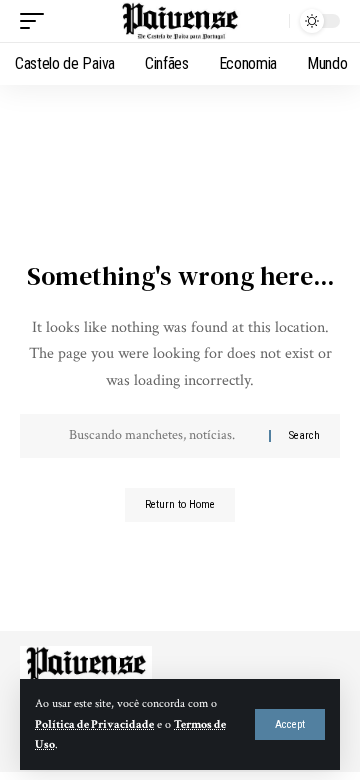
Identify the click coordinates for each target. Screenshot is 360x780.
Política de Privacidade (94, 724)
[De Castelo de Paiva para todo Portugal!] (180, 21)
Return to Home (180, 504)
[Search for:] (161, 436)
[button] (290, 724)
